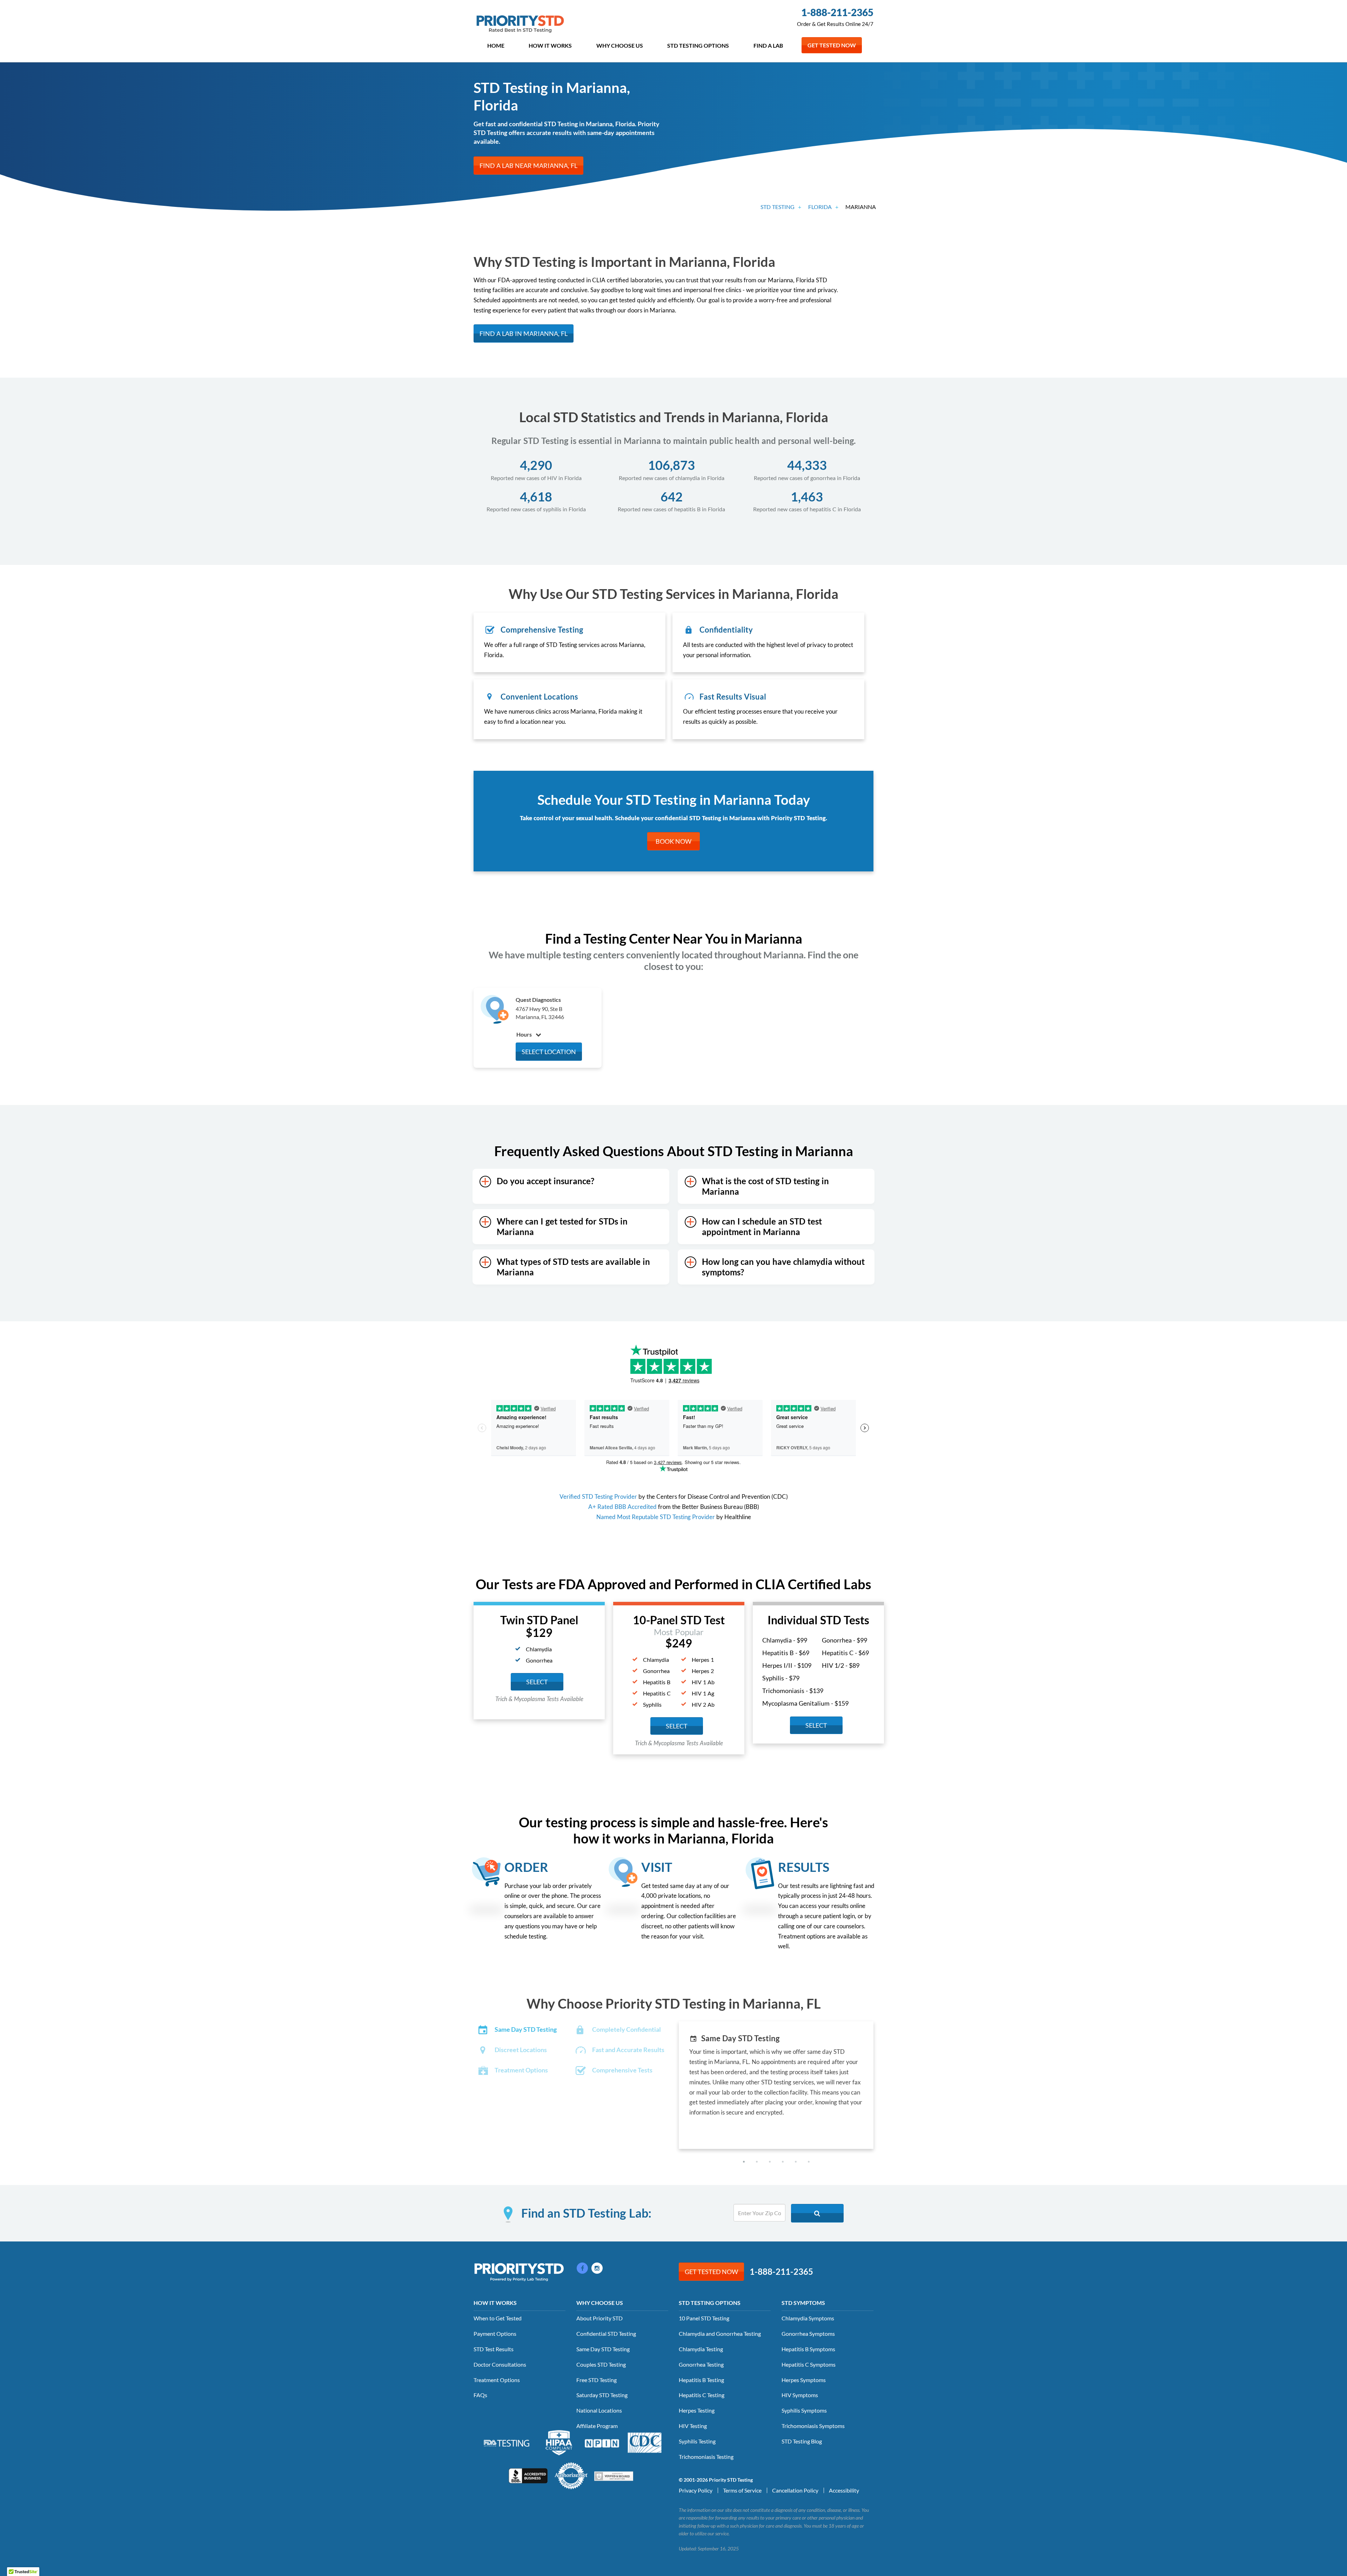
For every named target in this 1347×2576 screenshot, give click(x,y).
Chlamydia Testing (701, 2349)
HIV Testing (693, 2426)
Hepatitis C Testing (702, 2395)
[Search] (817, 2213)
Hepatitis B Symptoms (808, 2349)
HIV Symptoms (800, 2395)
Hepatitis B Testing (701, 2380)
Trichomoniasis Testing (706, 2457)
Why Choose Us (620, 45)
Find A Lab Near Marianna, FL (528, 166)
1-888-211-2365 (837, 12)
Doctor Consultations (500, 2364)
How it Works (550, 45)
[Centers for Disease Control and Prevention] (645, 2442)
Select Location (549, 1052)
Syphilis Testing (697, 2441)
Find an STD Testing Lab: (586, 2213)
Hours (525, 1034)
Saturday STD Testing (602, 2395)
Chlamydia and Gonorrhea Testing (720, 2334)
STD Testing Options (698, 45)
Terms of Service (742, 2490)
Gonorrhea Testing (701, 2364)
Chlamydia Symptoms (808, 2318)
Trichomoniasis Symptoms (813, 2426)
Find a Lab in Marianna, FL (524, 333)
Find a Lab (768, 45)
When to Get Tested (498, 2318)
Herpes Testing (697, 2410)
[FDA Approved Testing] (507, 2442)
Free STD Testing (597, 2380)
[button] (744, 2162)
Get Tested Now (832, 45)
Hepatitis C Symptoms (809, 2364)
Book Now (673, 841)
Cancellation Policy (795, 2490)
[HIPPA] (559, 2442)
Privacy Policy (696, 2490)
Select (537, 1682)
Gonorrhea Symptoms (808, 2334)
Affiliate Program (597, 2426)
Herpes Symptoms (804, 2380)
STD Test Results (494, 2349)
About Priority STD (599, 2318)
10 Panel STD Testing (704, 2318)
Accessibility (844, 2490)
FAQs (480, 2395)
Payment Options (495, 2334)
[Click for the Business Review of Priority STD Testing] (528, 2475)
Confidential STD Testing (606, 2334)
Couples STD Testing (601, 2364)
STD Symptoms (803, 2303)
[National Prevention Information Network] (602, 2442)
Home (496, 45)
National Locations (599, 2410)
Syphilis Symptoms (804, 2410)
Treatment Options (497, 2380)
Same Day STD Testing (603, 2349)
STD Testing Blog (802, 2441)
